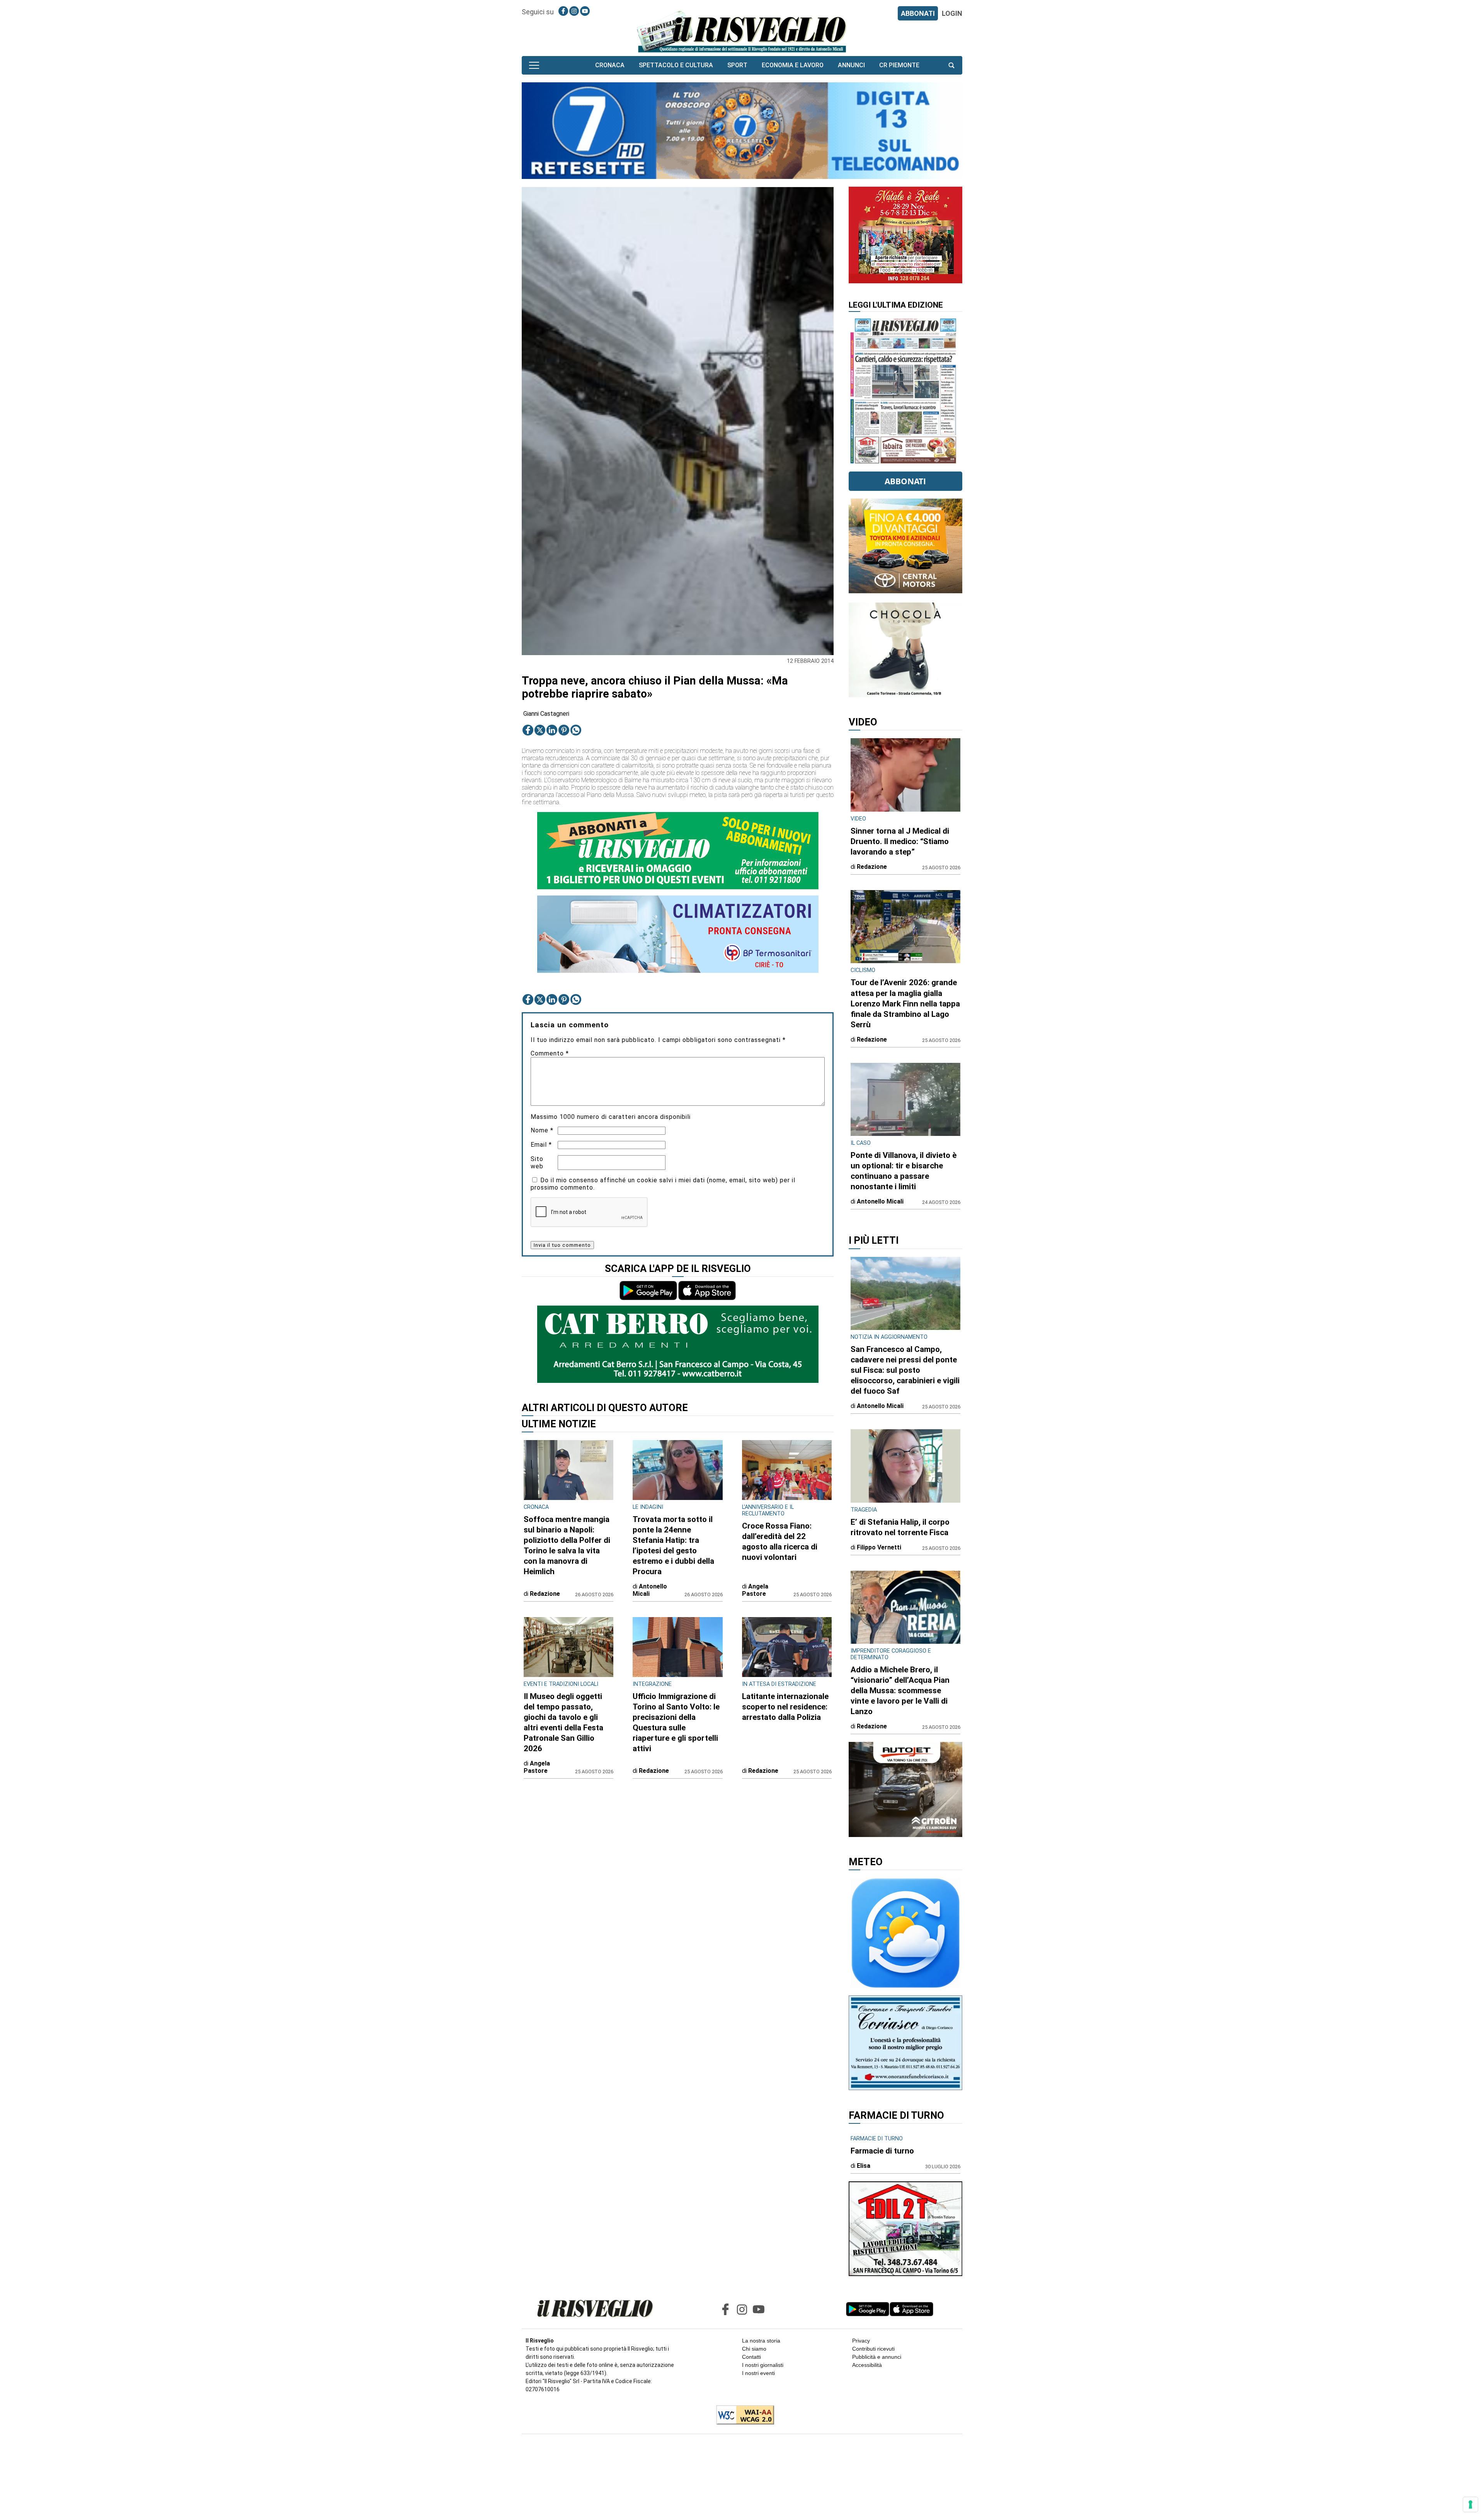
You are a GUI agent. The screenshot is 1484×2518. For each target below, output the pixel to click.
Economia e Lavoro (793, 65)
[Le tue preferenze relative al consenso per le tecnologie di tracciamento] (1470, 2504)
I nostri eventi (758, 2373)
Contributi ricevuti (873, 2349)
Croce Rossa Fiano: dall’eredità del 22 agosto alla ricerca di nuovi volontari (780, 1542)
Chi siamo (754, 2349)
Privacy (861, 2341)
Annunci (851, 65)
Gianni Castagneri (546, 714)
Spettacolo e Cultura (676, 65)
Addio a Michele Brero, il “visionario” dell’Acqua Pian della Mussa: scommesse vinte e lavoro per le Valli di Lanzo (900, 1691)
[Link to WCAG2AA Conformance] (742, 2416)
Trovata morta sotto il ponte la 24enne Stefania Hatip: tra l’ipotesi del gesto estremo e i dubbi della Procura (673, 1545)
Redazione (545, 1594)
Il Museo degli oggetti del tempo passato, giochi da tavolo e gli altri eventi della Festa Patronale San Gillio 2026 (563, 1722)
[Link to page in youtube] (585, 11)
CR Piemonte (899, 65)
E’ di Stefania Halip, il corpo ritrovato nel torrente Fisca (900, 1527)
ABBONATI (918, 13)
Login (952, 13)
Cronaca (610, 65)
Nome (542, 1130)
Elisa (864, 2166)
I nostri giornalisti (763, 2365)
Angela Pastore (755, 1590)
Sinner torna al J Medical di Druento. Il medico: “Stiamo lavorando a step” (900, 841)
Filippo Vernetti (879, 1547)
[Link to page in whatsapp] (576, 730)
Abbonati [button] (905, 481)
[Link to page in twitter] (540, 730)
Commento (550, 1053)
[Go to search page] (951, 65)
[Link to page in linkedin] (552, 730)
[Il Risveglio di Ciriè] (742, 31)
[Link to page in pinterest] (564, 730)
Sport (737, 65)
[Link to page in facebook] (563, 11)
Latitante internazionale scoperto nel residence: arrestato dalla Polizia (785, 1707)
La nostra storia (761, 2341)
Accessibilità (867, 2365)
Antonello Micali (650, 1590)
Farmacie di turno (882, 2151)
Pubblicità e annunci (877, 2357)
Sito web (537, 1163)
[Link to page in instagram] (574, 11)
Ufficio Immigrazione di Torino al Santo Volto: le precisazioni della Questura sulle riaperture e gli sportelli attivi (676, 1722)
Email (541, 1145)
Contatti (751, 2357)
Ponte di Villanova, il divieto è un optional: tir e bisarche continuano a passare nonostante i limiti (904, 1171)
